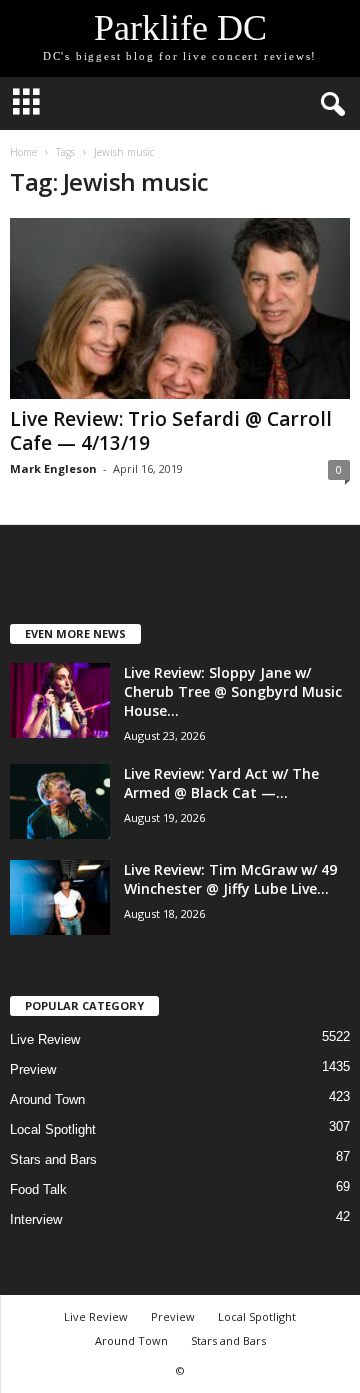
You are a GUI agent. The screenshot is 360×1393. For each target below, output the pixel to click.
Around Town (47, 1099)
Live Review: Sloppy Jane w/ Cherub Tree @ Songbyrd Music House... (233, 691)
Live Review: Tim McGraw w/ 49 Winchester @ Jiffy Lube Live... (230, 879)
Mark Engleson (53, 468)
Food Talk (38, 1189)
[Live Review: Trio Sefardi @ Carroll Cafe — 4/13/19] (180, 308)
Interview (36, 1219)
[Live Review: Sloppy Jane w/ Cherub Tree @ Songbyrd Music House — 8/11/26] (60, 700)
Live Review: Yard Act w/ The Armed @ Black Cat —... (221, 783)
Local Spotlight (53, 1129)
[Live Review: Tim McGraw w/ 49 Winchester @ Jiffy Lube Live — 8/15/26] (60, 897)
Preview (33, 1069)
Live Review (45, 1039)
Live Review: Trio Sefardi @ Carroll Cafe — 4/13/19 (171, 431)
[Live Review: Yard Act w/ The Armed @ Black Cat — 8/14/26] (60, 801)
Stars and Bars (53, 1159)
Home (23, 152)
